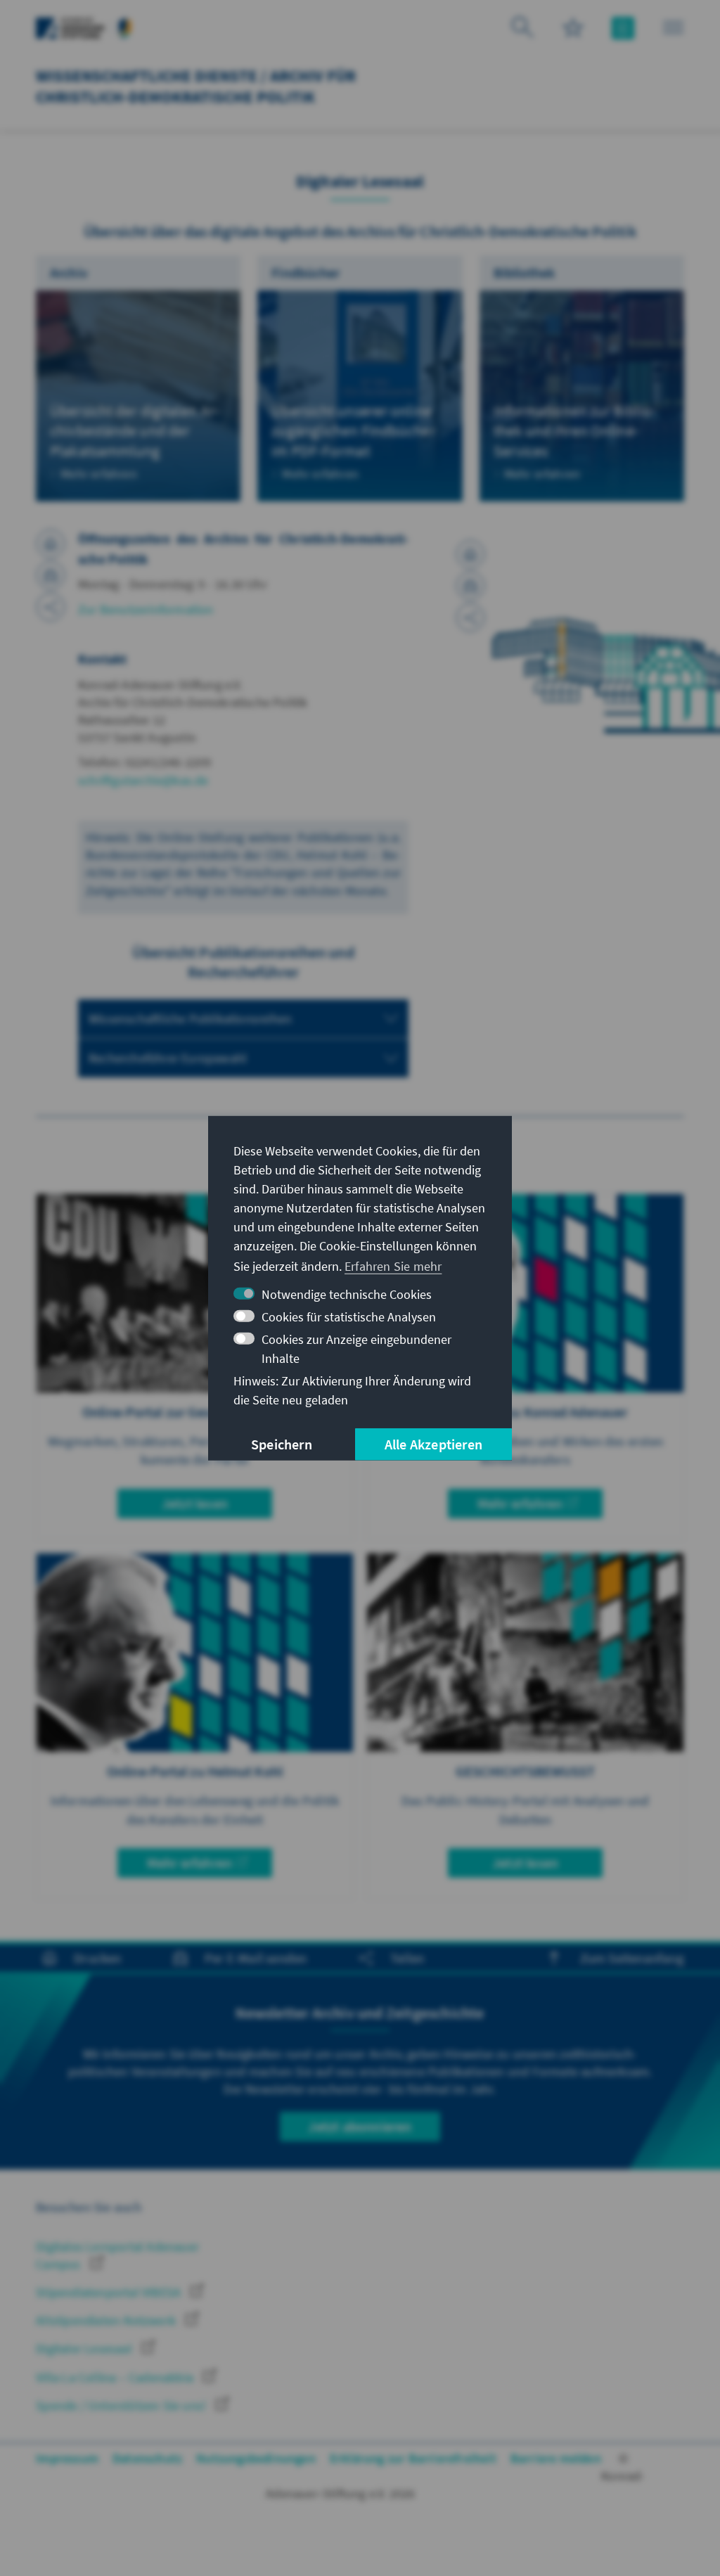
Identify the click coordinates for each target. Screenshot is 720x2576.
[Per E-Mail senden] (51, 575)
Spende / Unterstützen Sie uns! (122, 2405)
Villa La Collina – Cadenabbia (116, 2377)
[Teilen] (51, 607)
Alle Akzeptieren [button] (433, 1444)
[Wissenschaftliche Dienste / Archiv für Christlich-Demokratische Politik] (125, 26)
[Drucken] (51, 544)
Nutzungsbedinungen (256, 2458)
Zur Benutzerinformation (146, 609)
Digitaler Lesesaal (85, 2348)
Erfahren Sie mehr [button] (393, 1266)
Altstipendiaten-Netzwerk (107, 2320)
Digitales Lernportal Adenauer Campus (117, 2255)
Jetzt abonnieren (360, 2126)
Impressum (67, 2458)
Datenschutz (147, 2458)
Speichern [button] (282, 1444)
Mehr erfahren (520, 1503)
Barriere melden (556, 2458)
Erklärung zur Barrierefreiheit (413, 2458)
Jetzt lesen (195, 1503)
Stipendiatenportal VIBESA (110, 2292)
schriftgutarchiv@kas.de (143, 780)
